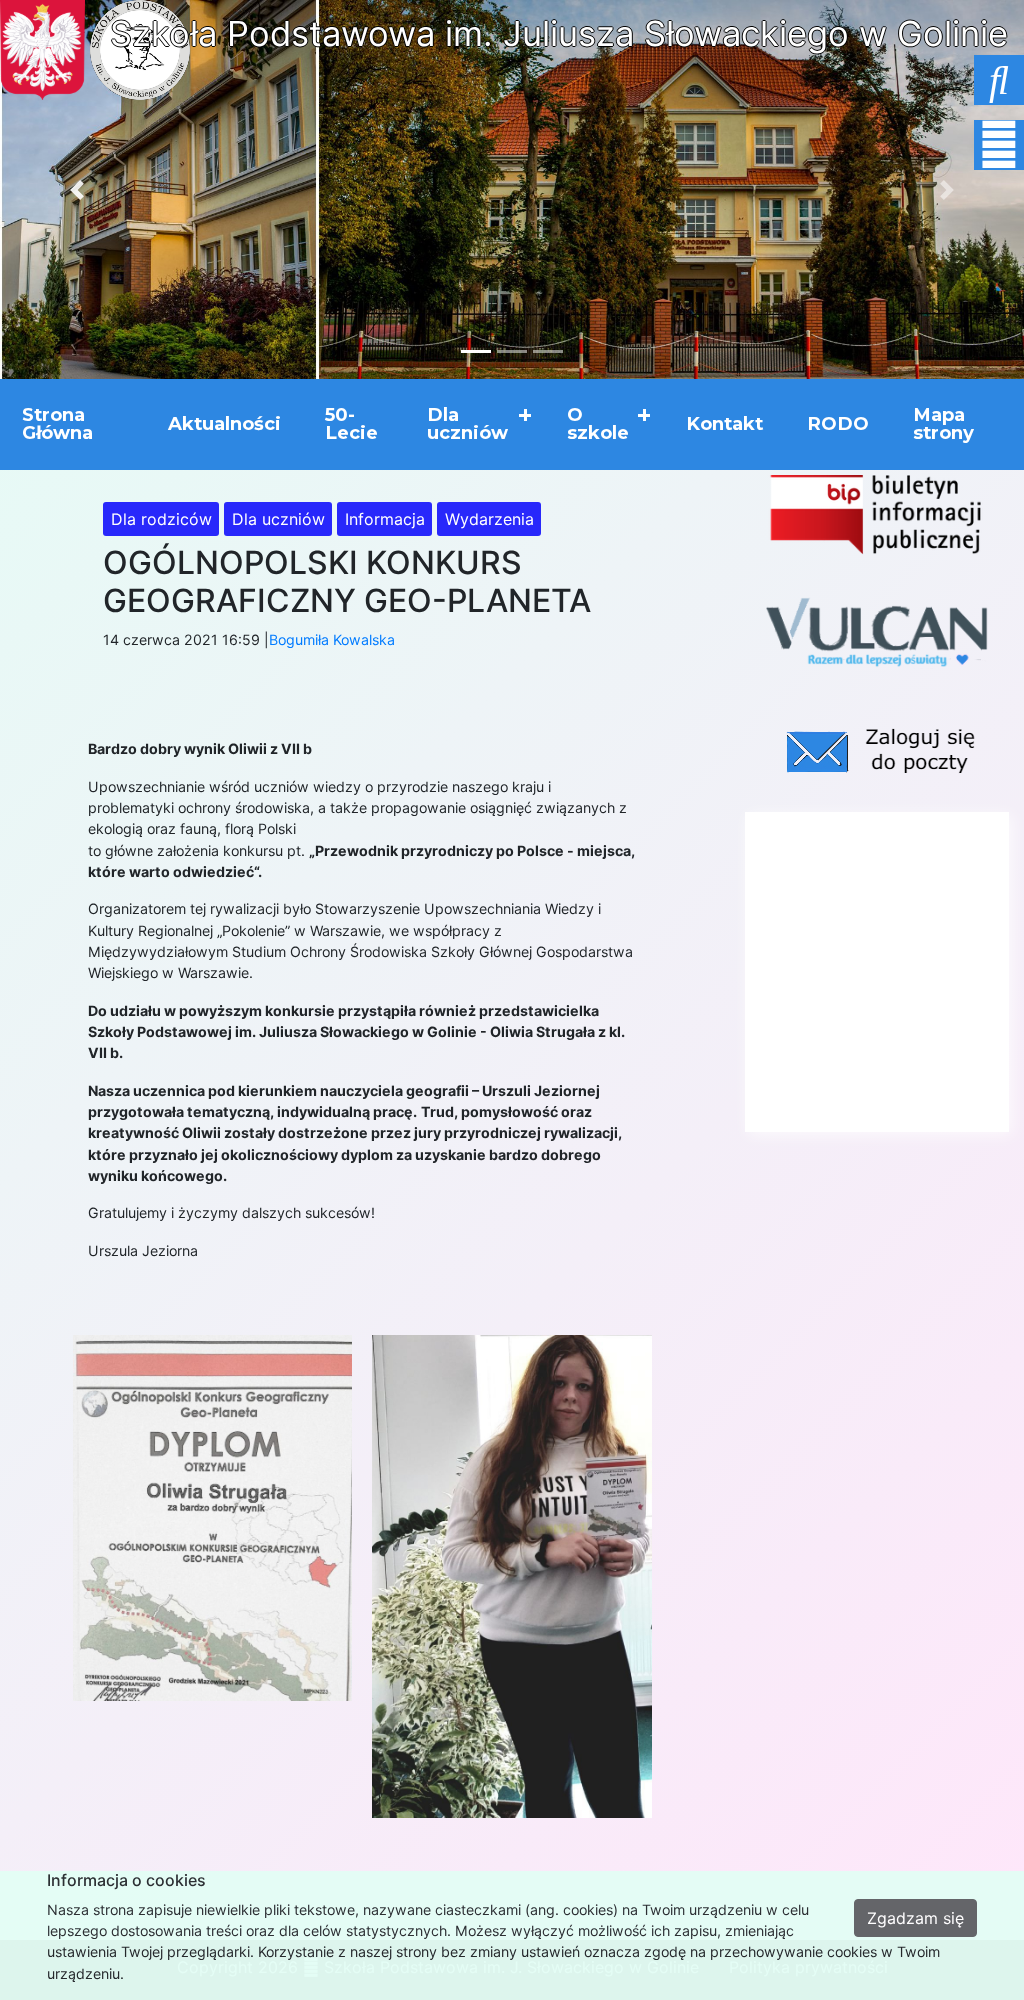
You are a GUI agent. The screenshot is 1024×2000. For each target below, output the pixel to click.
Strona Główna (57, 423)
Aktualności (224, 423)
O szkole (598, 423)
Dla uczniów (467, 423)
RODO (838, 423)
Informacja (385, 519)
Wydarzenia (489, 519)
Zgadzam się (915, 1918)
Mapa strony (943, 423)
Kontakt (724, 423)
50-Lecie (351, 423)
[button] (77, 189)
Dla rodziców (161, 519)
